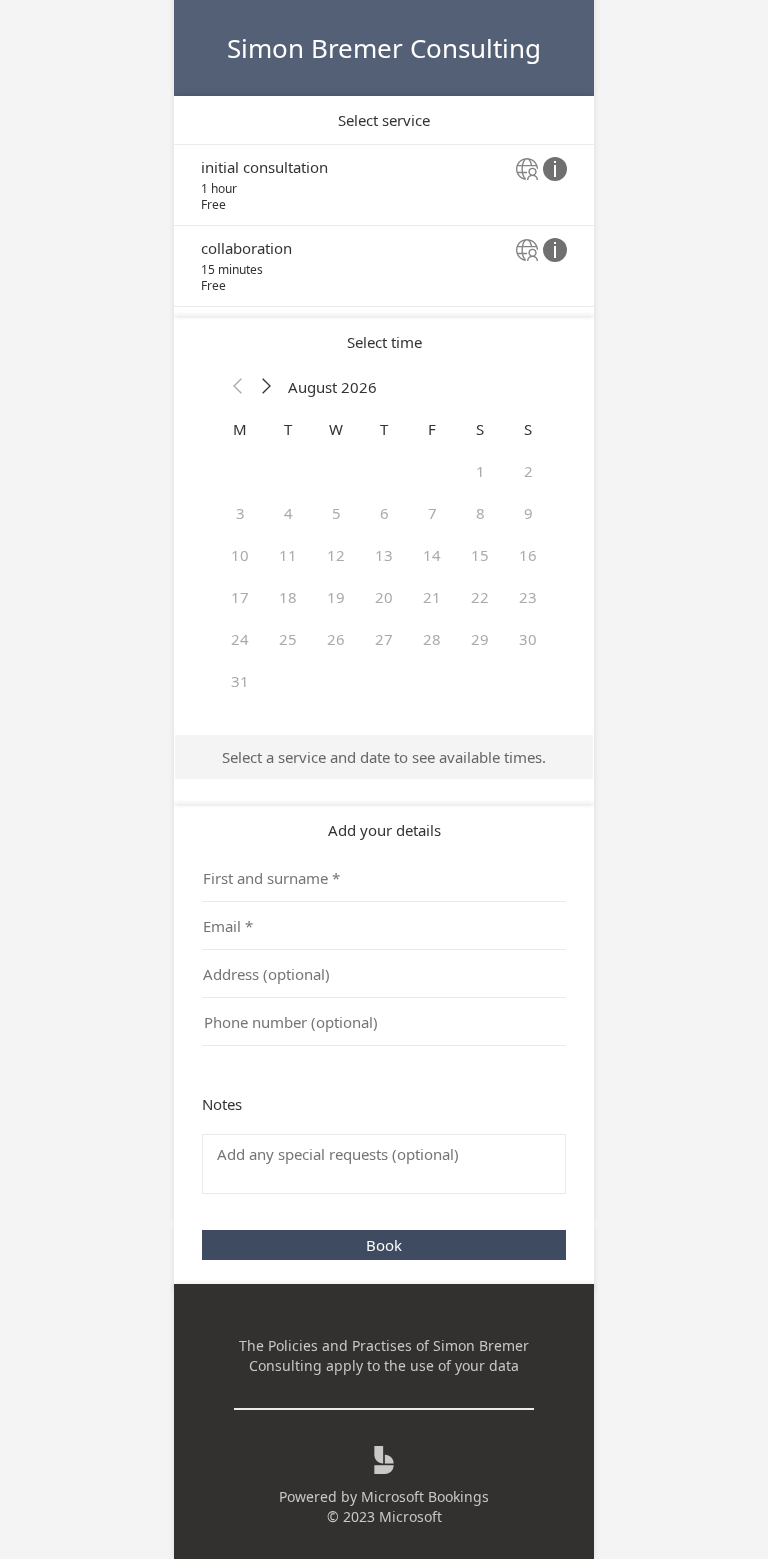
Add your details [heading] (384, 830)
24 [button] (240, 639)
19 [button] (336, 597)
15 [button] (480, 555)
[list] (384, 225)
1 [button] (480, 471)
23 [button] (528, 597)
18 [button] (288, 597)
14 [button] (432, 555)
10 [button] (240, 555)
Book (384, 1245)
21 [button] (432, 597)
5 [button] (336, 513)
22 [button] (480, 597)
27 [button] (384, 639)
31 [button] (240, 681)
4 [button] (288, 513)
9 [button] (528, 513)
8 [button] (480, 513)
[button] (238, 387)
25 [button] (288, 639)
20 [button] (384, 597)
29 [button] (480, 639)
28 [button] (432, 639)
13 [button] (384, 555)
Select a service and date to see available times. (384, 757)
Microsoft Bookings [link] (425, 1496)
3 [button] (240, 513)
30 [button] (528, 639)
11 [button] (288, 555)
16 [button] (528, 555)
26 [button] (336, 639)
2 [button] (528, 471)
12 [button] (336, 555)
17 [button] (240, 597)
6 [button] (384, 513)
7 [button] (432, 513)
